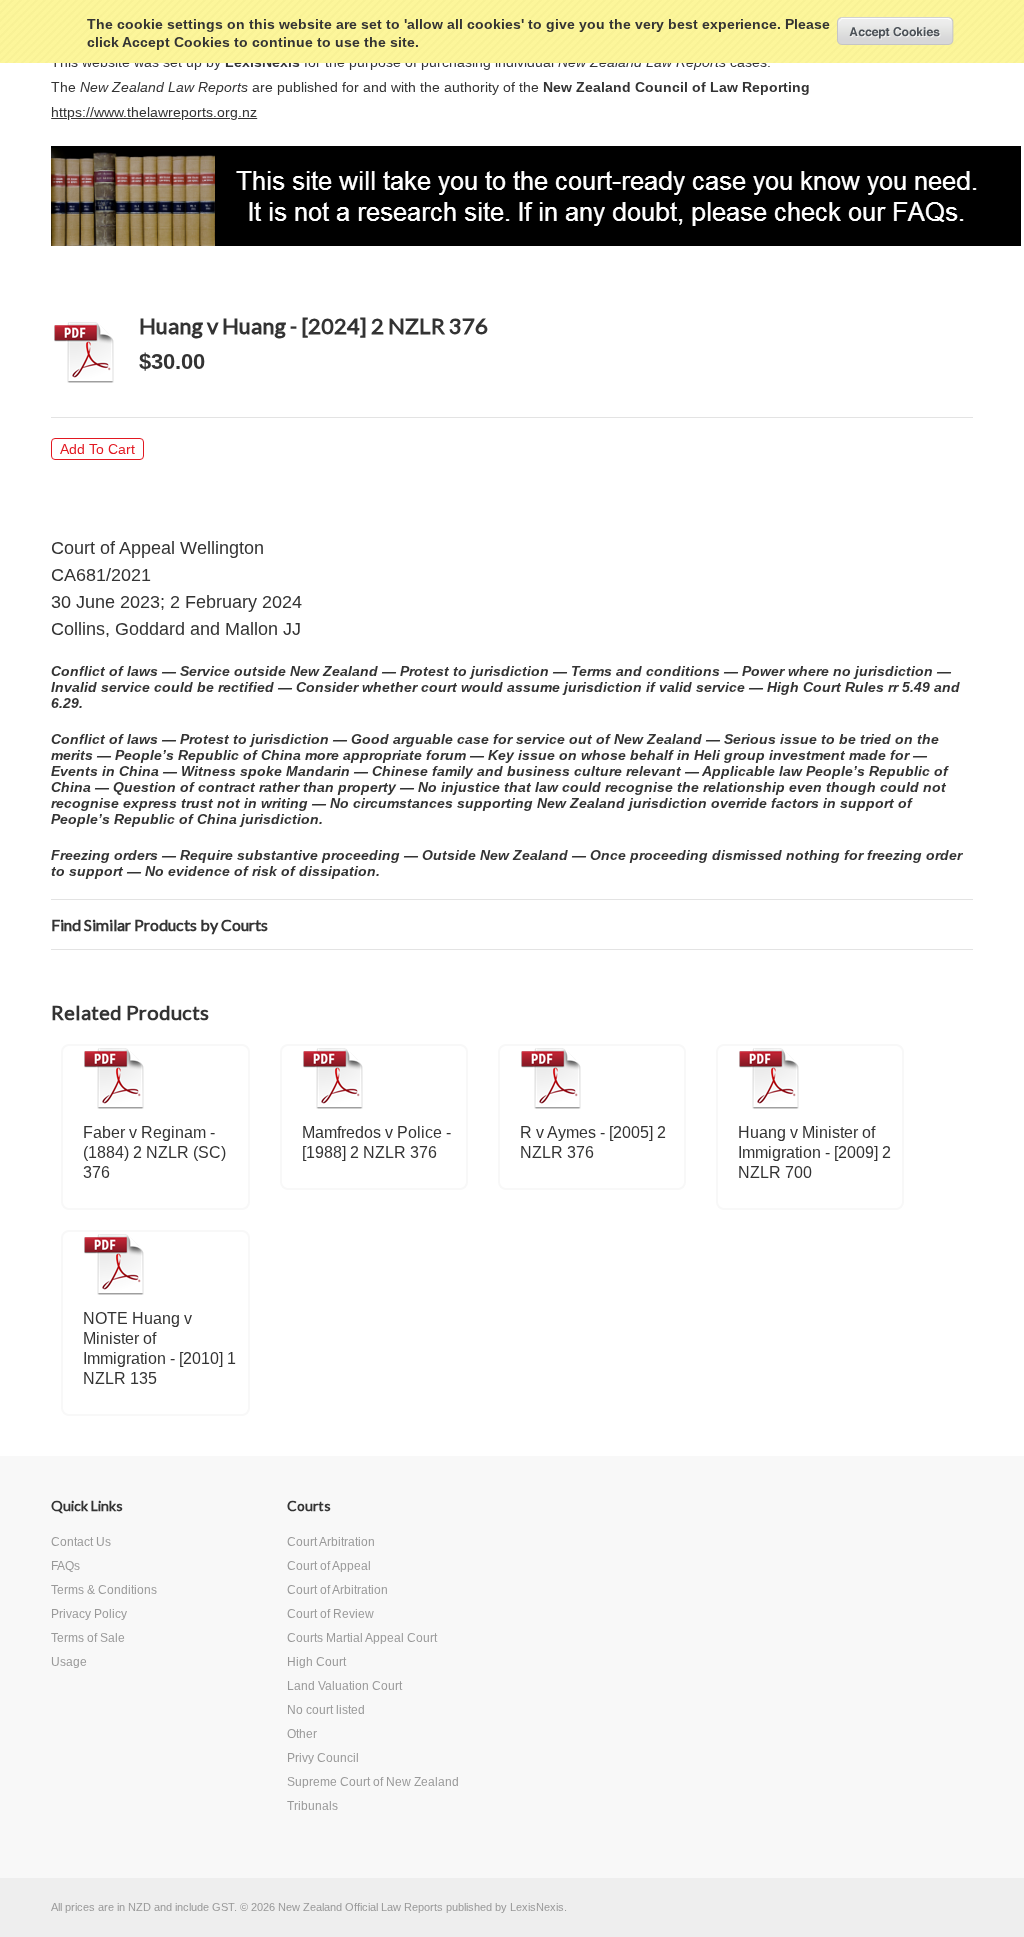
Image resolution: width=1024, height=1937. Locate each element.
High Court (316, 1662)
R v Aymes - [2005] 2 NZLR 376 (593, 1142)
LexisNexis (537, 1907)
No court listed (326, 1710)
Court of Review (330, 1614)
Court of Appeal (329, 1566)
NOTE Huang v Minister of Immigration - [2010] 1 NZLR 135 (159, 1348)
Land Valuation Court (344, 1686)
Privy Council (323, 1758)
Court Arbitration (331, 1542)
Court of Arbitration (337, 1590)
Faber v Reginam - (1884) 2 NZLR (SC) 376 (154, 1152)
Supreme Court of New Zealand (373, 1782)
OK (895, 31)
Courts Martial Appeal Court (362, 1638)
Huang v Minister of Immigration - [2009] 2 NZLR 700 (814, 1152)
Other (302, 1734)
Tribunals (312, 1806)
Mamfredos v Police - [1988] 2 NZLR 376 (376, 1142)
